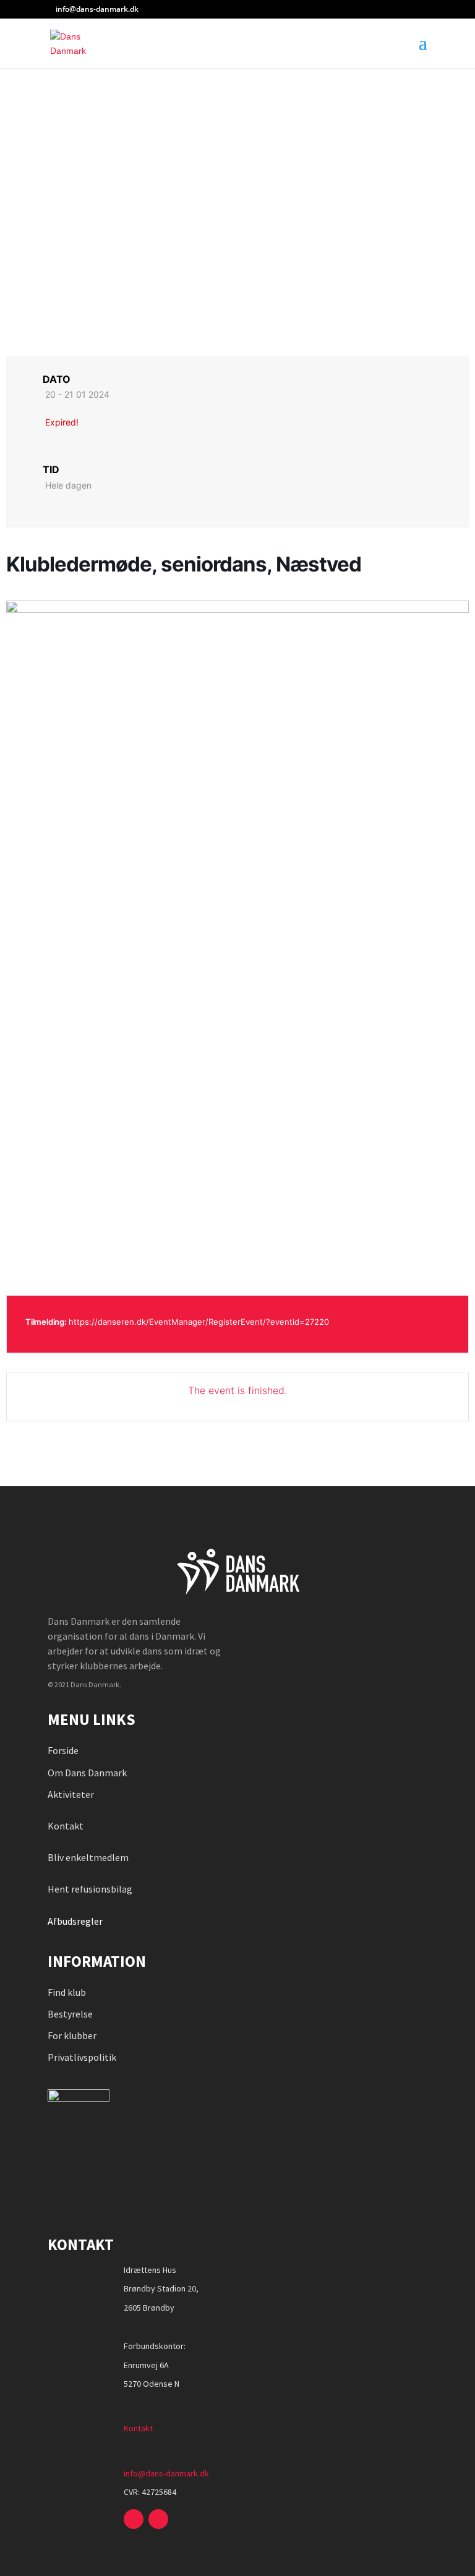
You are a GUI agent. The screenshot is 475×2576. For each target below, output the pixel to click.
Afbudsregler (76, 1921)
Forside (63, 1750)
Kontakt (66, 1826)
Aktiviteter (71, 1794)
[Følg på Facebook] (134, 2519)
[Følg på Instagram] (158, 2519)
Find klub (67, 1992)
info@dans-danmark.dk (166, 2473)
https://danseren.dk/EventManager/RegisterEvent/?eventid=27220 (199, 1322)
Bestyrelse (70, 2014)
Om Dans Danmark (87, 1773)
